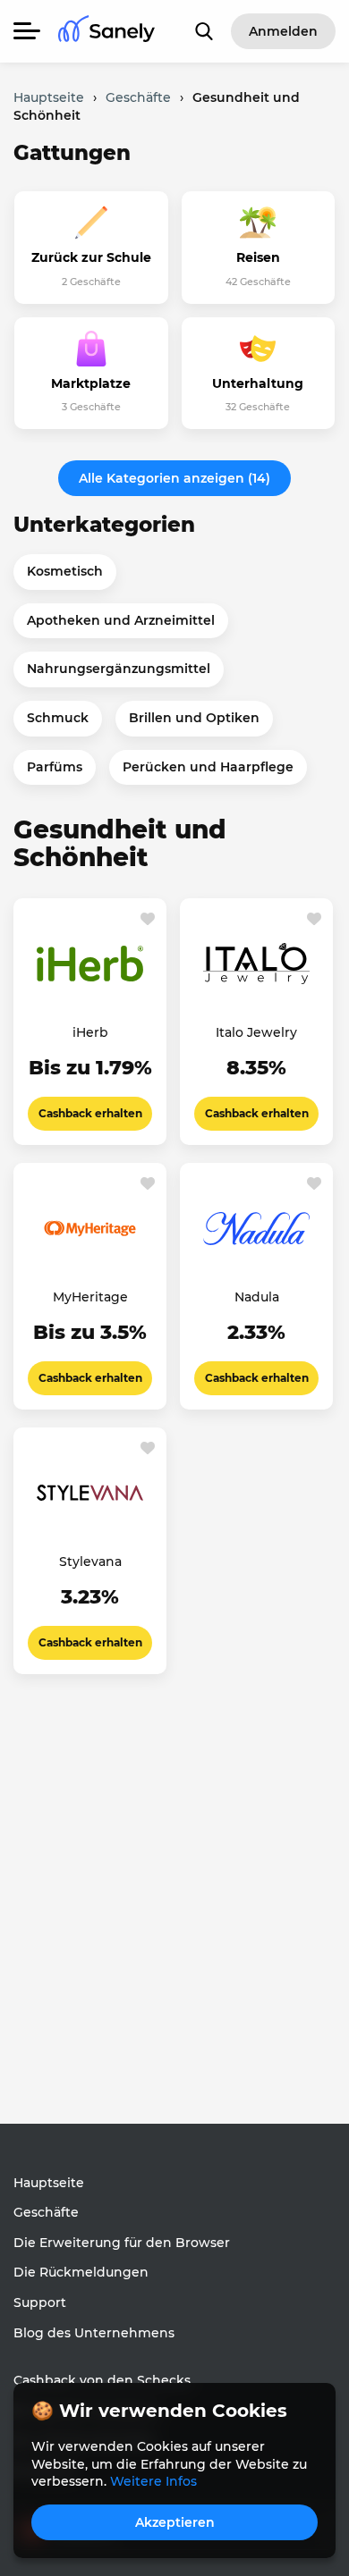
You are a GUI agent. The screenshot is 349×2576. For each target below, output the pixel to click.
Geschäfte (46, 2212)
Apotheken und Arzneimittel (121, 620)
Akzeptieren (175, 2522)
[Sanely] (106, 32)
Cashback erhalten (90, 1113)
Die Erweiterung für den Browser (122, 2243)
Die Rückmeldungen (81, 2272)
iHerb (90, 1032)
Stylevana (90, 1562)
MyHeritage (90, 1297)
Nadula (257, 1297)
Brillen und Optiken (194, 718)
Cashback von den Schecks (102, 2380)
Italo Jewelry (256, 1032)
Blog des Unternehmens (94, 2333)
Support (40, 2302)
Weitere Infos (153, 2481)
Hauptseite (49, 2183)
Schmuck (58, 718)
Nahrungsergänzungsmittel (119, 669)
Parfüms (55, 767)
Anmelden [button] (283, 31)
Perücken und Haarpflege (208, 767)
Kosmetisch (65, 571)
